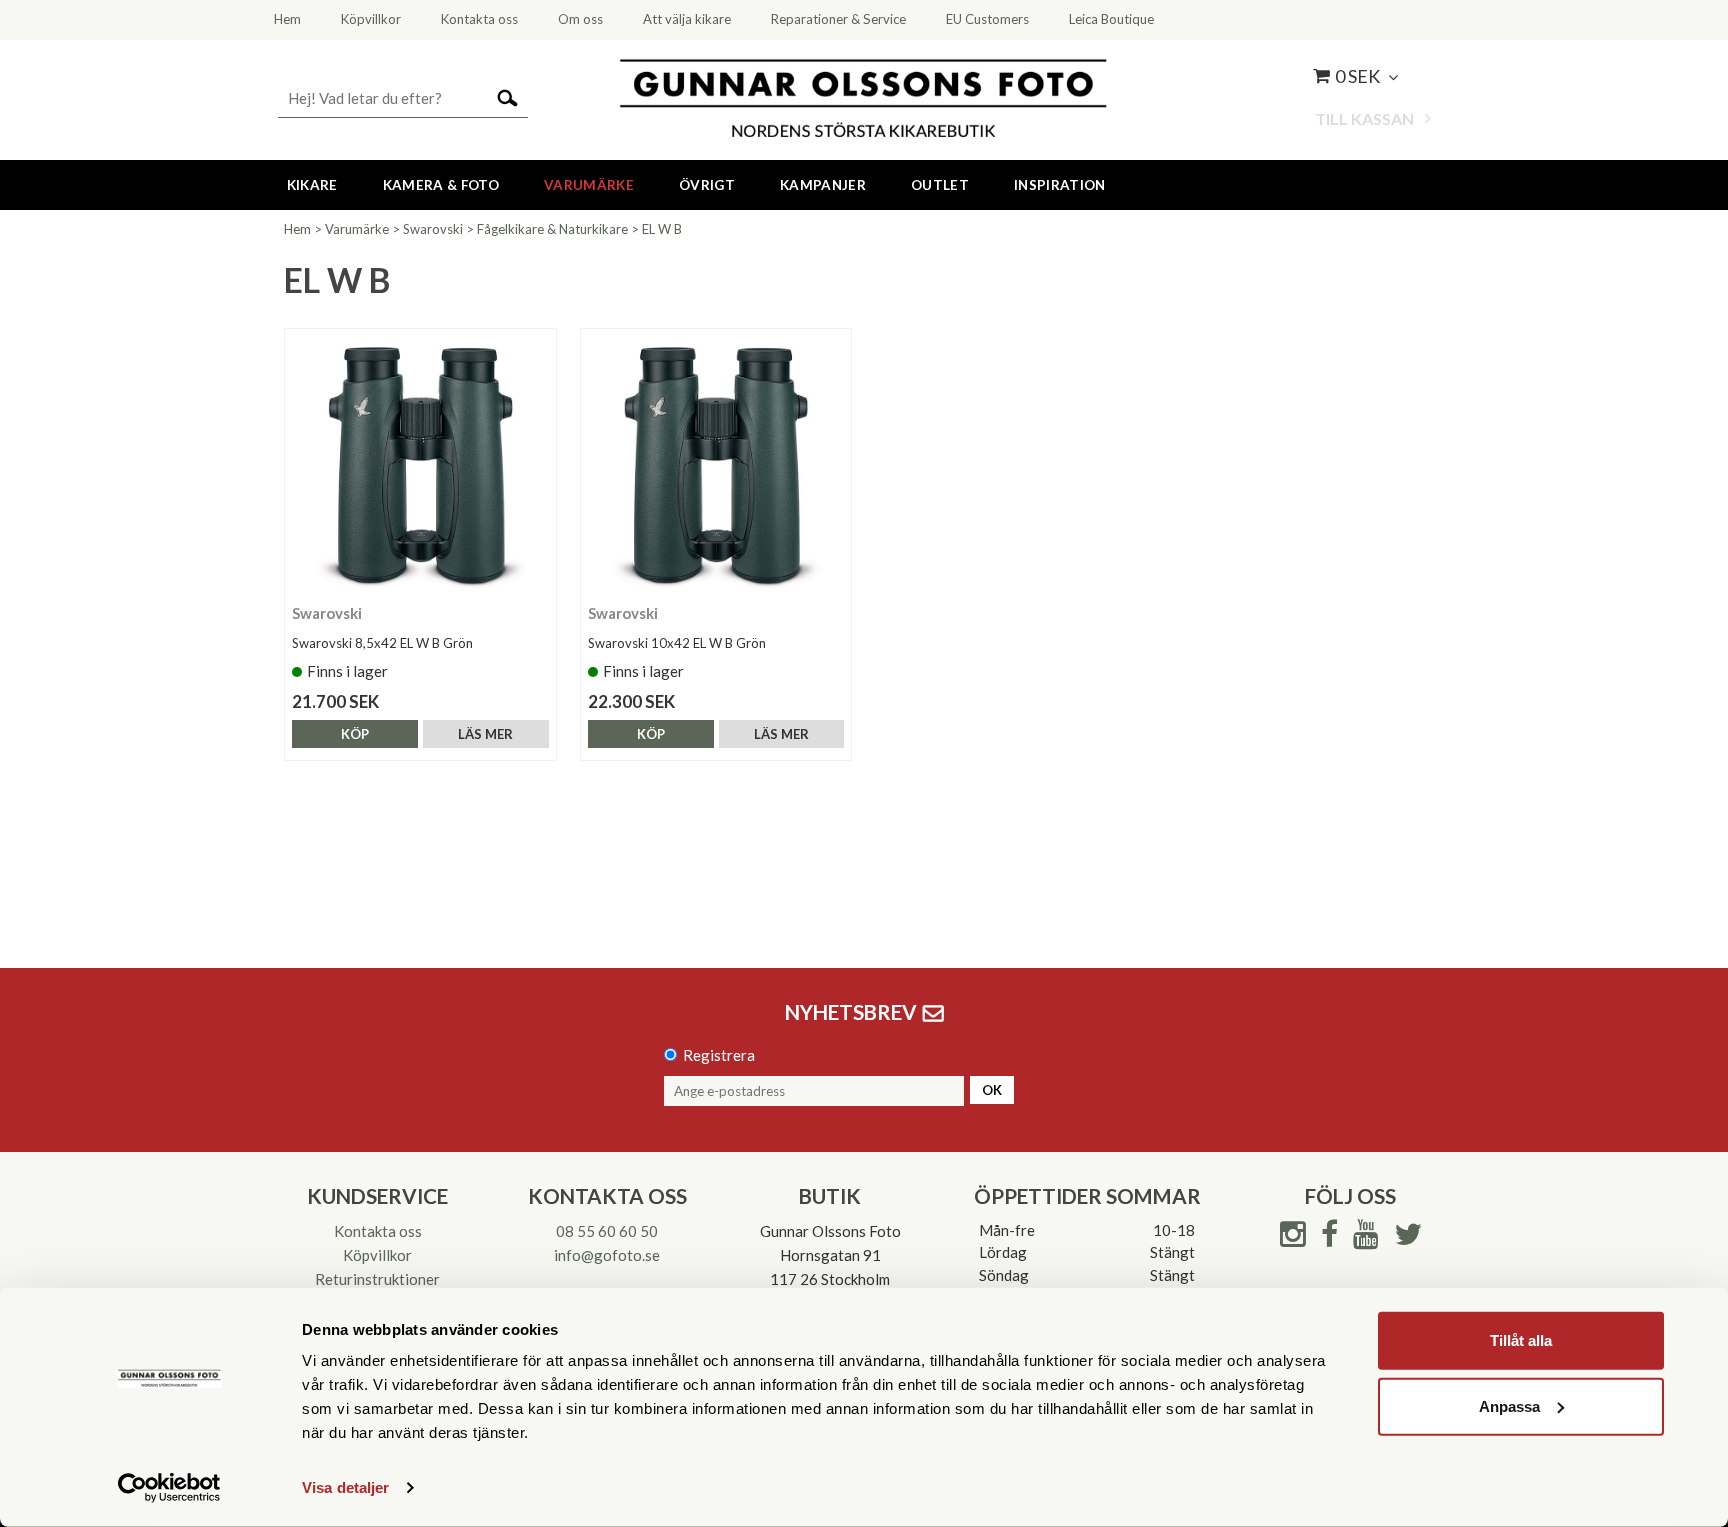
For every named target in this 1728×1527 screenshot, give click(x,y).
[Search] (507, 96)
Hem (297, 229)
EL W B (662, 229)
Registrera (719, 1055)
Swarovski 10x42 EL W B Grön (677, 643)
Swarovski (433, 229)
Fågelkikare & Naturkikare (552, 229)
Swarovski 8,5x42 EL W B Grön (382, 643)
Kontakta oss (378, 1231)
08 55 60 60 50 (607, 1231)
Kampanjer (823, 185)
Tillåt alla (1521, 1340)
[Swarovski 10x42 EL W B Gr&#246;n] (716, 464)
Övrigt (707, 185)
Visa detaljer (345, 1487)
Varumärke (589, 185)
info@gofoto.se (607, 1255)
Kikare (312, 185)
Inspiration (1060, 185)
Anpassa (1509, 1405)
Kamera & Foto (441, 185)
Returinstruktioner (377, 1279)
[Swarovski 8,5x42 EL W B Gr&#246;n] (420, 464)
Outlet (940, 185)
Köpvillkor (377, 1255)
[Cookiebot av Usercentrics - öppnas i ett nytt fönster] (169, 1488)
